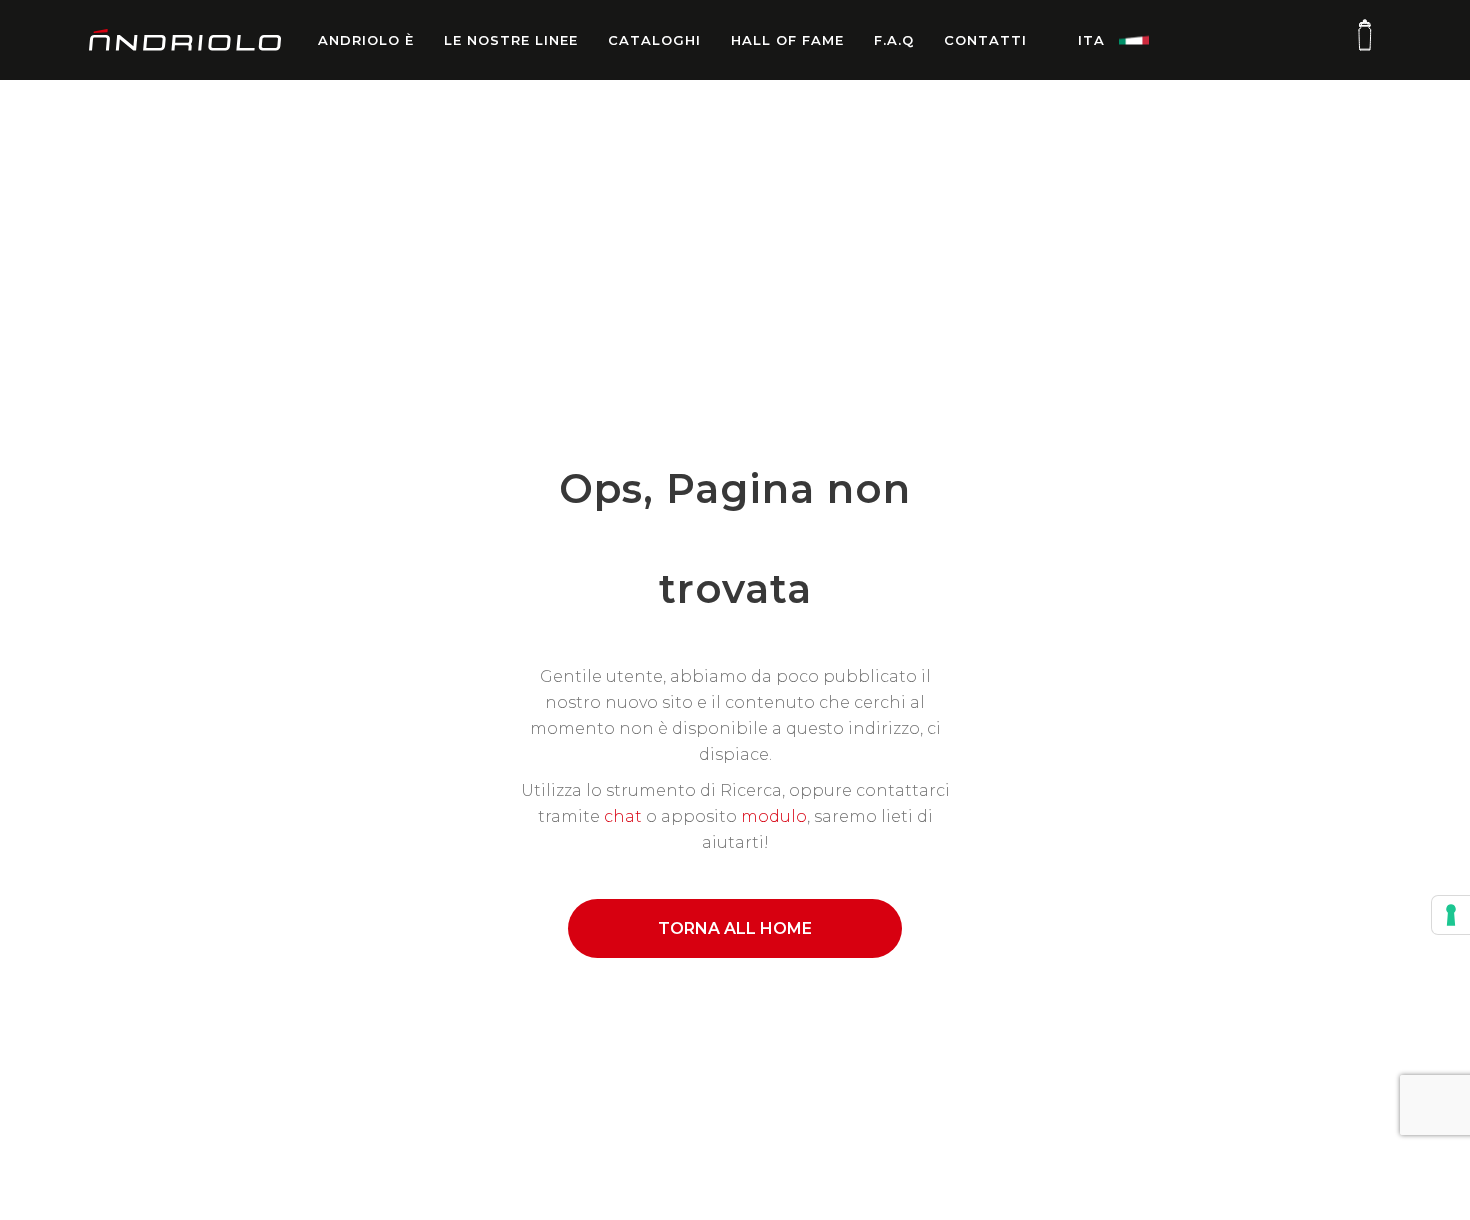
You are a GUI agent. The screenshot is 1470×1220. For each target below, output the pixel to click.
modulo (774, 816)
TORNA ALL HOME (735, 928)
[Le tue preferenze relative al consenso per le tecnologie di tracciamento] (1451, 915)
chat (623, 816)
